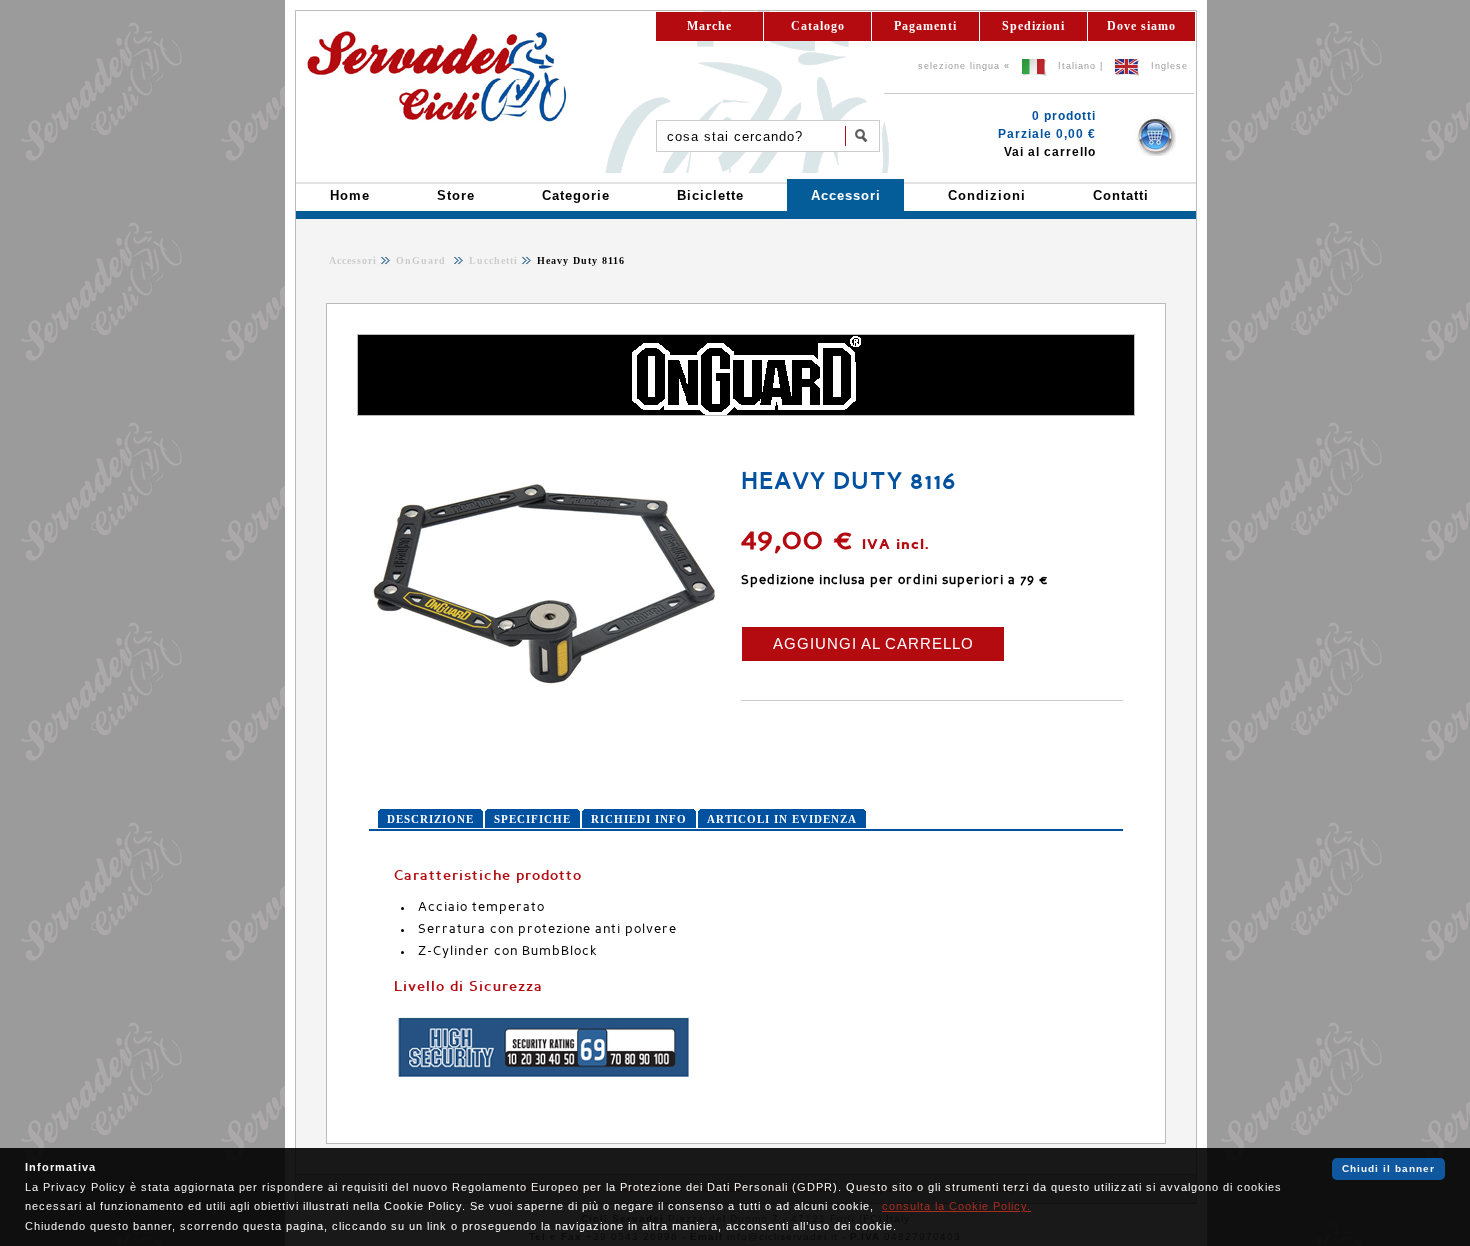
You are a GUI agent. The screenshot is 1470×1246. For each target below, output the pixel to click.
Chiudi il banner (1388, 1168)
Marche (709, 26)
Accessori (353, 260)
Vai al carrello (1050, 152)
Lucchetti (491, 260)
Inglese (1169, 66)
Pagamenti (925, 26)
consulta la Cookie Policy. (956, 1206)
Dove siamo (1141, 26)
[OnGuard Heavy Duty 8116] (544, 704)
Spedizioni (1033, 26)
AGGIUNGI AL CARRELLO (873, 643)
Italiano (1077, 66)
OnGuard (423, 260)
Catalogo (818, 26)
